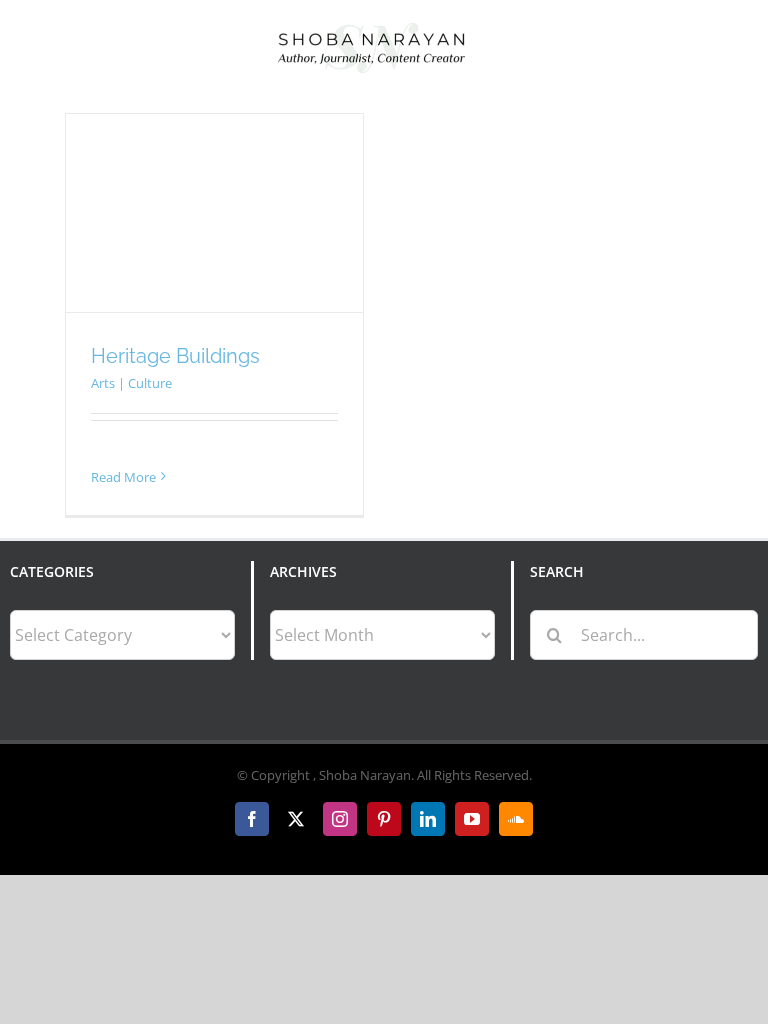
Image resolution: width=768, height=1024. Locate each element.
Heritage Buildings (175, 356)
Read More (123, 477)
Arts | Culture (131, 383)
